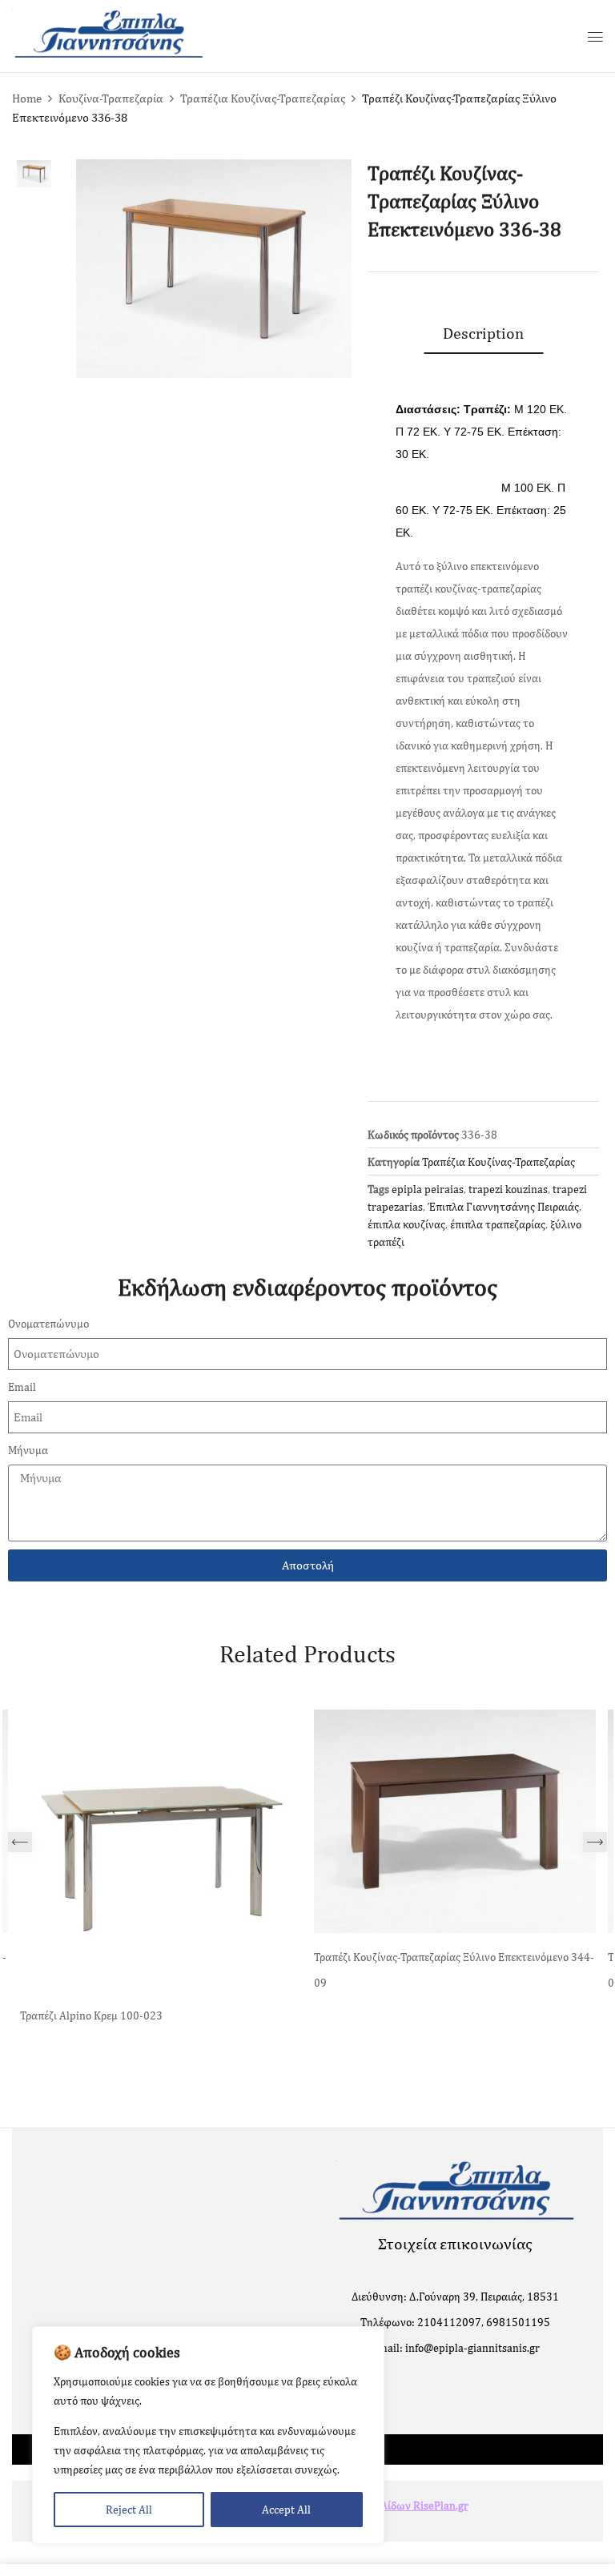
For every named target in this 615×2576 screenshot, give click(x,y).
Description (483, 333)
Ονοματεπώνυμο (48, 1324)
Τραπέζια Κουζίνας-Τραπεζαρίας (263, 98)
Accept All (286, 2510)
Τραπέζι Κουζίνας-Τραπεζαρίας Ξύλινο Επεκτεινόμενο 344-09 (454, 1970)
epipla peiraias (428, 1189)
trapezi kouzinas (508, 1189)
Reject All (129, 2510)
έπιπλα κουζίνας (406, 1224)
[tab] (483, 333)
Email (22, 1387)
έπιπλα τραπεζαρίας (498, 1224)
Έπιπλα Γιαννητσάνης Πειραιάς (503, 1207)
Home (27, 98)
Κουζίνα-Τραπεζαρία (111, 98)
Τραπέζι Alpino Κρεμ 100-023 (91, 2015)
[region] (208, 2435)
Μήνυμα (28, 1450)
